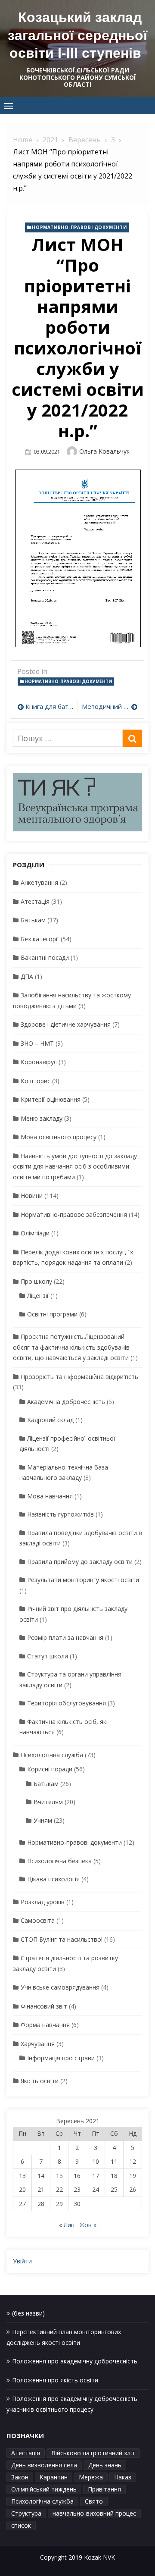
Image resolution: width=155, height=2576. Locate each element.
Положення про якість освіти (55, 2380)
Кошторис (36, 1081)
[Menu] (9, 106)
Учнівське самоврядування (60, 1987)
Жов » (88, 2225)
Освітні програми (52, 1314)
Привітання (104, 2489)
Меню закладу (42, 1118)
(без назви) (28, 2313)
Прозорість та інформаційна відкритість (79, 1377)
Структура (26, 2513)
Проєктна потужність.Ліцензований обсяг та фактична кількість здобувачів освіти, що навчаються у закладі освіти (71, 1347)
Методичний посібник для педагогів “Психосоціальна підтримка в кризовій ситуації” (110, 706)
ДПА (27, 976)
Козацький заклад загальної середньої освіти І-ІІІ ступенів (77, 35)
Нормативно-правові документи (79, 227)
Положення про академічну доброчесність (75, 2361)
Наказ (123, 2477)
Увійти (22, 2261)
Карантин (54, 2477)
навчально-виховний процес (94, 2513)
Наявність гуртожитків (60, 1514)
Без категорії (40, 939)
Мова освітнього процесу (59, 1137)
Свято (94, 2501)
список (21, 2525)
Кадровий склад (50, 1420)
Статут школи (48, 1656)
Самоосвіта (38, 1920)
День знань (105, 2465)
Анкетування (39, 882)
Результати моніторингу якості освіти (83, 1580)
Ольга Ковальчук (104, 451)
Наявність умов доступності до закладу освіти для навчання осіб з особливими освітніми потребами (75, 1166)
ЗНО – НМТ (37, 1043)
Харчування (38, 2044)
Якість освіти (40, 2081)
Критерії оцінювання (51, 1099)
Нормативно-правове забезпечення (74, 1214)
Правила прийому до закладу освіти (80, 1562)
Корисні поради (50, 1769)
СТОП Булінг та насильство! (62, 1939)
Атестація (35, 901)
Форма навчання (45, 2025)
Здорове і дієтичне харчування (66, 1024)
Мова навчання (50, 1496)
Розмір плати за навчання (65, 1637)
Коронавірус (39, 1062)
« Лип (67, 2225)
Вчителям (48, 1802)
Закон (20, 2477)
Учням (43, 1820)
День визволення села (44, 2465)
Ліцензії (38, 1296)
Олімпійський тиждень (44, 2489)
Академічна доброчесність (66, 1402)
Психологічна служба (52, 1755)
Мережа (91, 2477)
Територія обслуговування (67, 1703)
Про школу (36, 1281)
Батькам (33, 920)
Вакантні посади (45, 957)
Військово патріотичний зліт (93, 2453)
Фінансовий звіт (44, 2006)
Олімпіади (35, 1233)
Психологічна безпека (59, 1861)
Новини (32, 1196)
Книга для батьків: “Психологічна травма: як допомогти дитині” (49, 706)
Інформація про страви (61, 2058)
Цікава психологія (53, 1879)
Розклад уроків (43, 1902)
